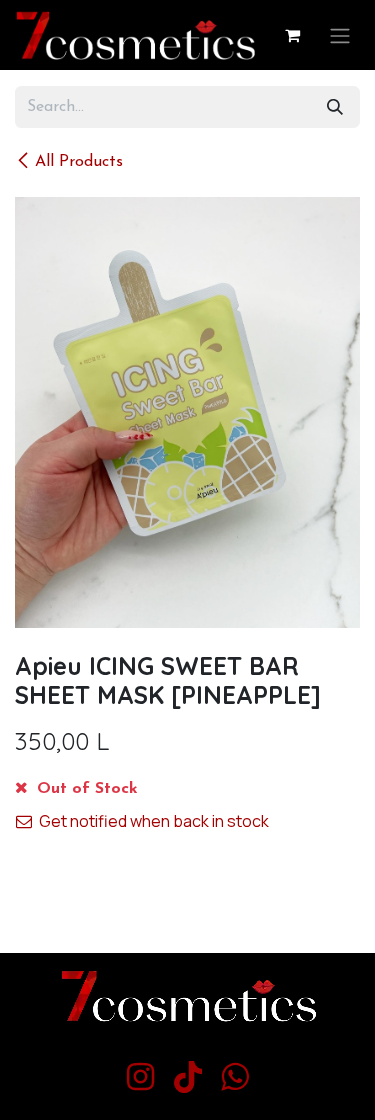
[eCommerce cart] (292, 35)
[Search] (335, 107)
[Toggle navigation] (340, 35)
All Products (79, 162)
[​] (140, 1077)
